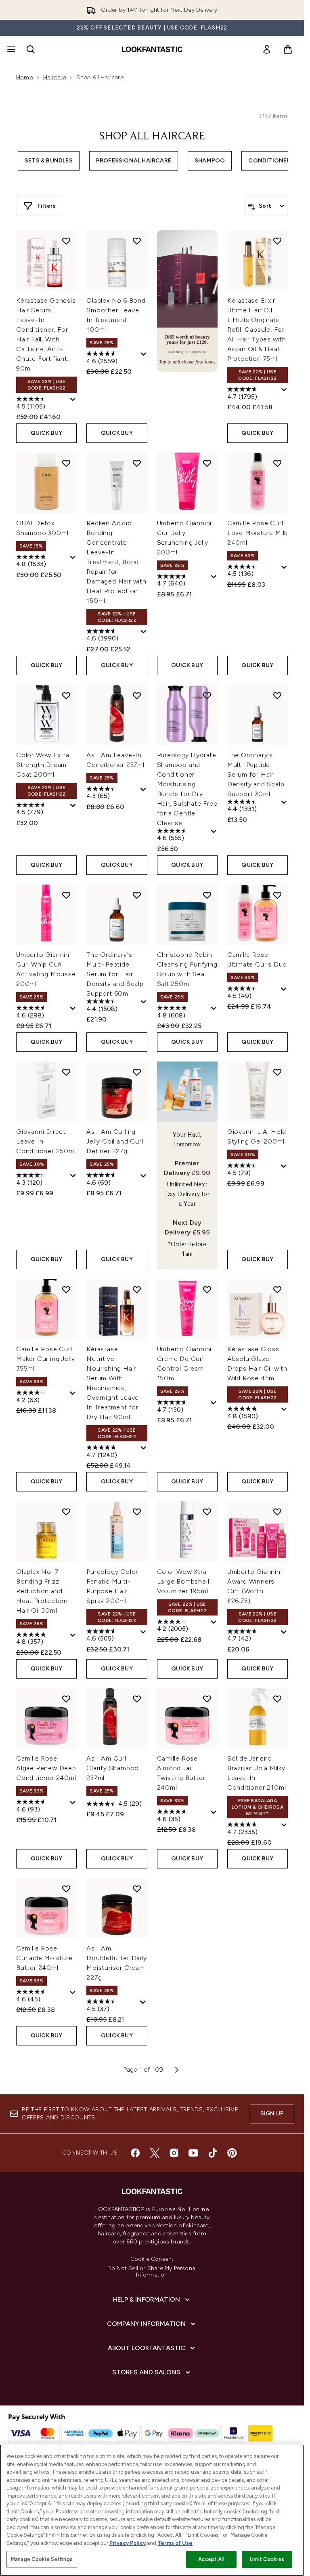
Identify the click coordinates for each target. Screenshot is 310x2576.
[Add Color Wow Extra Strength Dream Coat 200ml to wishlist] (66, 695)
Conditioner (269, 161)
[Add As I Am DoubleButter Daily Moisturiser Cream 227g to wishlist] (137, 1889)
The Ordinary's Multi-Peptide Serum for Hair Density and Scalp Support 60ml (115, 974)
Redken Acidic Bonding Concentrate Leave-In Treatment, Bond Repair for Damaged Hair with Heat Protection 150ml (116, 562)
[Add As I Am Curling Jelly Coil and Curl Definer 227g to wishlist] (137, 1072)
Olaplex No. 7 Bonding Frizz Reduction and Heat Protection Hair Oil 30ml (42, 1591)
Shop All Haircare (152, 137)
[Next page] (177, 2070)
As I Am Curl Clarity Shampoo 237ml (113, 1768)
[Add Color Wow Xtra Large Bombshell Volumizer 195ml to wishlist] (207, 1512)
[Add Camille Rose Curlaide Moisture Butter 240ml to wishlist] (66, 1889)
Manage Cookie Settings (42, 2559)
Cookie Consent (152, 2259)
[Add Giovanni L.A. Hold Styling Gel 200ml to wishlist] (277, 1072)
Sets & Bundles (49, 161)
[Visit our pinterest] (232, 2153)
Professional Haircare (134, 161)
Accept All (211, 2559)
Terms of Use (175, 2543)
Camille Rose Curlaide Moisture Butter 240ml (44, 1958)
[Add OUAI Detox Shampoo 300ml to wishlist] (66, 463)
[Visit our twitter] (155, 2153)
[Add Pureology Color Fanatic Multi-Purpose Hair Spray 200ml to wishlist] (137, 1512)
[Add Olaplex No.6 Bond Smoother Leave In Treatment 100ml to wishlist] (137, 241)
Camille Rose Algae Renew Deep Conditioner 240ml (46, 1768)
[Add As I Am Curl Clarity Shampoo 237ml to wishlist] (137, 1699)
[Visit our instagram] (174, 2153)
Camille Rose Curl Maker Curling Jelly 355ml (46, 1359)
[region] (152, 2510)
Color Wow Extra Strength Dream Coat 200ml (43, 765)
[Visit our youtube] (193, 2153)
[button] (187, 301)
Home (24, 77)
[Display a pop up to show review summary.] (73, 400)
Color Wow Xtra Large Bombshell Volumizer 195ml (183, 1581)
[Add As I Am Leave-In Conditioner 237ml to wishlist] (137, 695)
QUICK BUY (47, 433)
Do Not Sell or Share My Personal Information (152, 2272)
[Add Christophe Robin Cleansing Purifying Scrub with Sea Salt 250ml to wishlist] (207, 895)
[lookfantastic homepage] (152, 49)
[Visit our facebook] (135, 2153)
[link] (267, 49)
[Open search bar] (31, 49)
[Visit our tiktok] (213, 2153)
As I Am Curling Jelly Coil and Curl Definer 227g (115, 1141)
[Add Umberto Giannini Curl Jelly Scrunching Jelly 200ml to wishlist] (207, 463)
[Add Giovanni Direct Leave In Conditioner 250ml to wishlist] (66, 1072)
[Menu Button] (10, 49)
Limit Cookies (267, 2559)
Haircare (55, 77)
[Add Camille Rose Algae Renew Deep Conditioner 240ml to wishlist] (66, 1699)
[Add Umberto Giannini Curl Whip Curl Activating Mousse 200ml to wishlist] (66, 895)
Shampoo (210, 161)
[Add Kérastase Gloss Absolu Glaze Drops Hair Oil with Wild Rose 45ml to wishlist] (277, 1289)
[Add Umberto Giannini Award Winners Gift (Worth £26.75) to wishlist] (277, 1512)
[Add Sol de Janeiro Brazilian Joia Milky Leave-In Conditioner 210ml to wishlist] (277, 1699)
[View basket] (288, 49)
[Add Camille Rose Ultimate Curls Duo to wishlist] (277, 895)
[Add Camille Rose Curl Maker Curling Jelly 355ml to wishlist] (66, 1289)
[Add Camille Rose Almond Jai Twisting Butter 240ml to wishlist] (207, 1699)
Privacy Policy (128, 2543)
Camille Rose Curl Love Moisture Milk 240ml (257, 533)
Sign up (272, 2114)
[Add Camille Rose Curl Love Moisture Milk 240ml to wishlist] (277, 463)
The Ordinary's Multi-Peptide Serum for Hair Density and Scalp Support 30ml (256, 774)
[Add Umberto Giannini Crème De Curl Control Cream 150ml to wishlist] (207, 1289)
